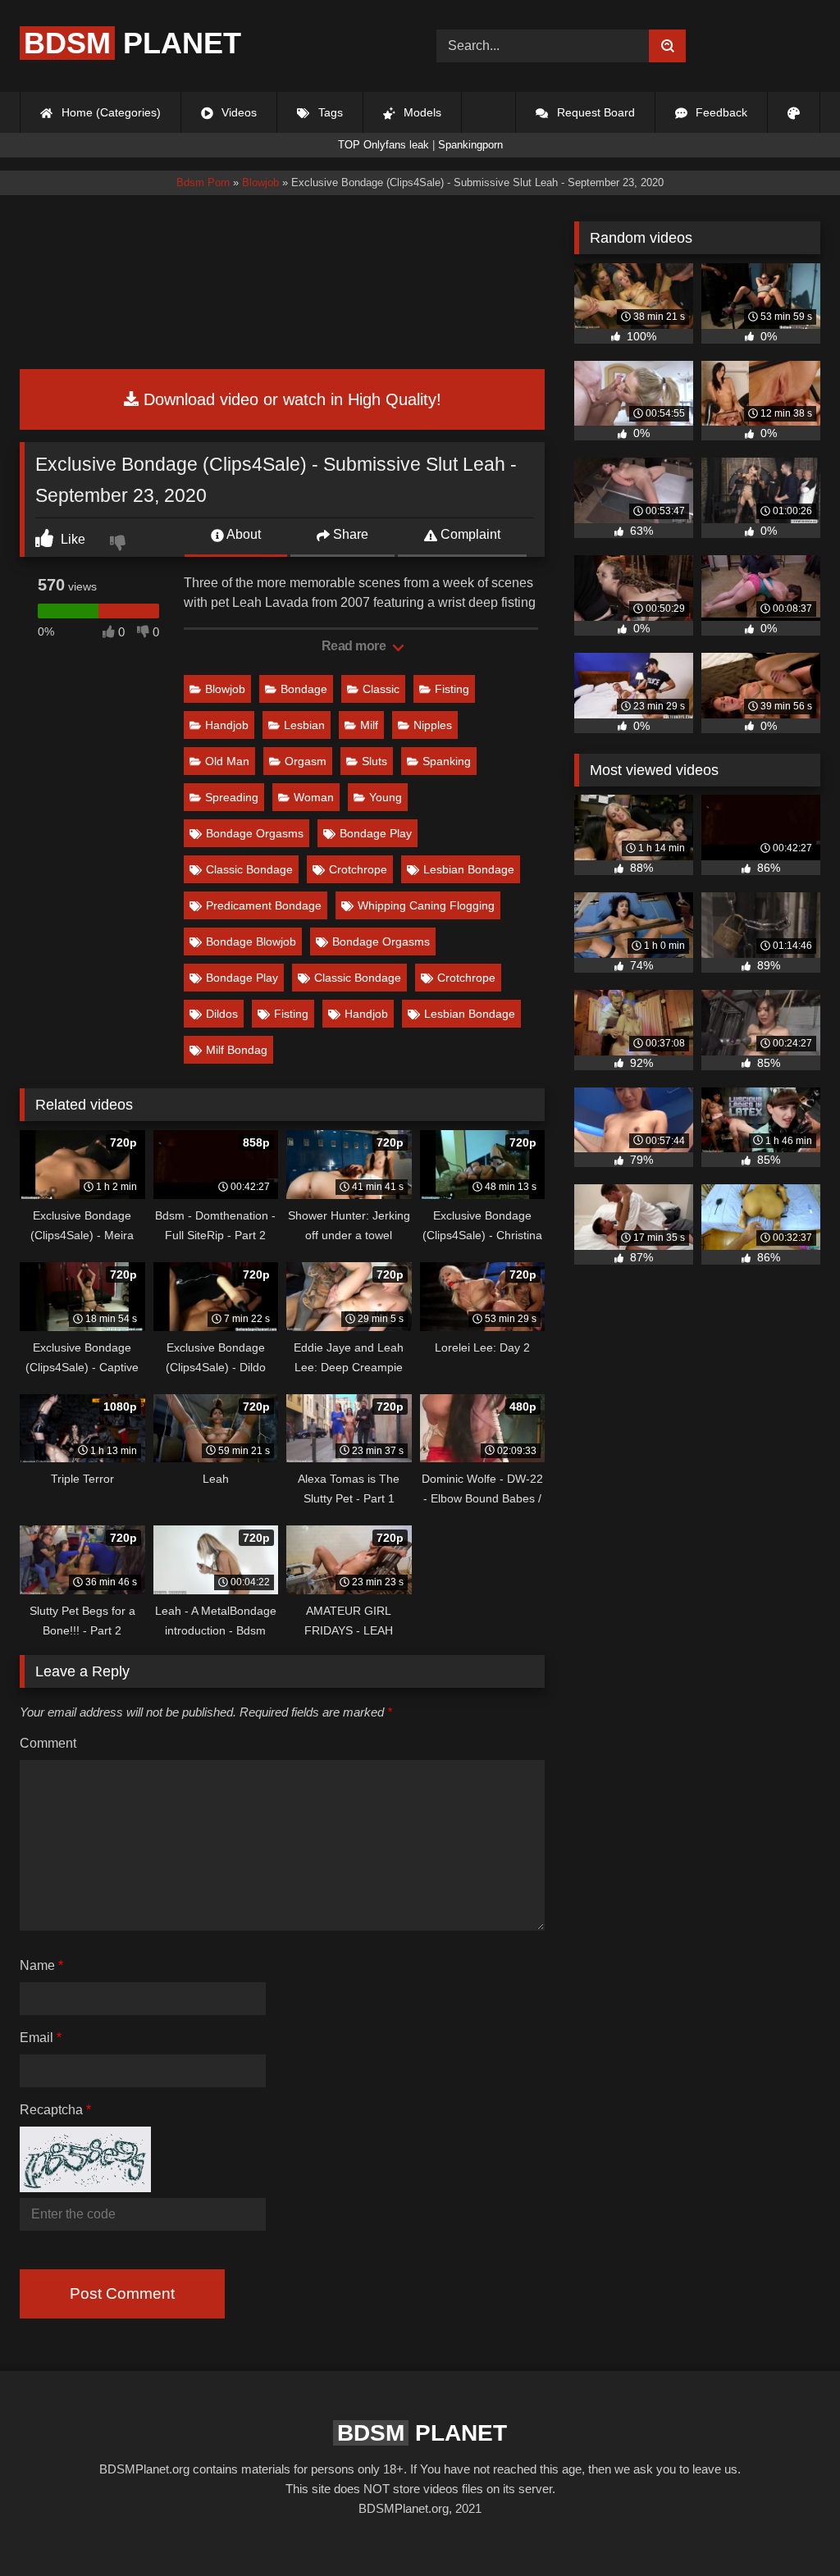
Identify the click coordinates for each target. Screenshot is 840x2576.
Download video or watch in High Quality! (290, 399)
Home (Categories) (110, 112)
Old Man (227, 761)
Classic (381, 689)
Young (386, 797)
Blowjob (225, 689)
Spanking (447, 761)
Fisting (452, 689)
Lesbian (304, 725)
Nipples (433, 725)
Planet (132, 43)
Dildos (222, 1014)
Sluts (374, 761)
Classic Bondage (249, 869)
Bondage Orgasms (255, 833)
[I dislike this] (120, 545)
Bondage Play (376, 833)
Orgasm (306, 761)
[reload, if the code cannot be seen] (85, 2188)
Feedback (720, 112)
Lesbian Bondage (469, 869)
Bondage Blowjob (251, 941)
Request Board (594, 112)
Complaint (469, 534)
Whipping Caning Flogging (426, 905)
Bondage (304, 689)
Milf (369, 725)
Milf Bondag (237, 1050)
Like (71, 539)
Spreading (232, 797)
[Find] (667, 46)
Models (421, 112)
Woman (314, 797)
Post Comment (122, 2293)
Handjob (227, 725)
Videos (237, 112)
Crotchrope (358, 869)
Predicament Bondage (264, 905)
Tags (329, 112)
